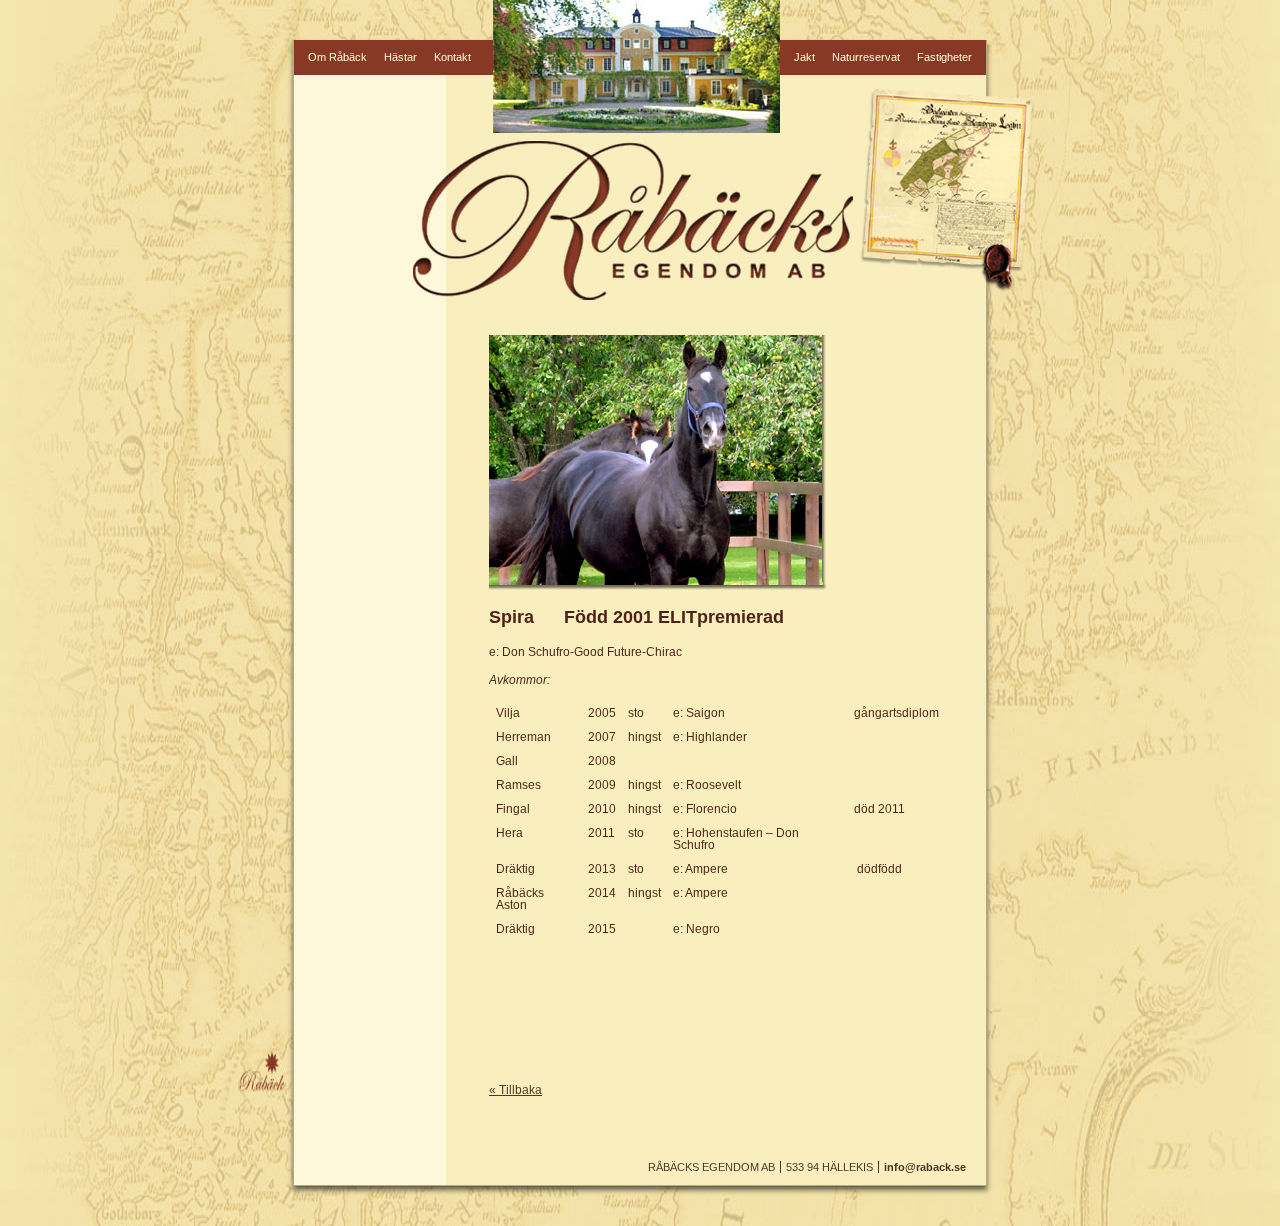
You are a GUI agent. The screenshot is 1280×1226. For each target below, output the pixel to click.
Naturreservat (866, 57)
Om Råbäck (337, 57)
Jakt (804, 57)
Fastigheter (944, 57)
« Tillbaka (515, 1090)
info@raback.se (925, 1167)
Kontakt (452, 57)
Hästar (400, 57)
